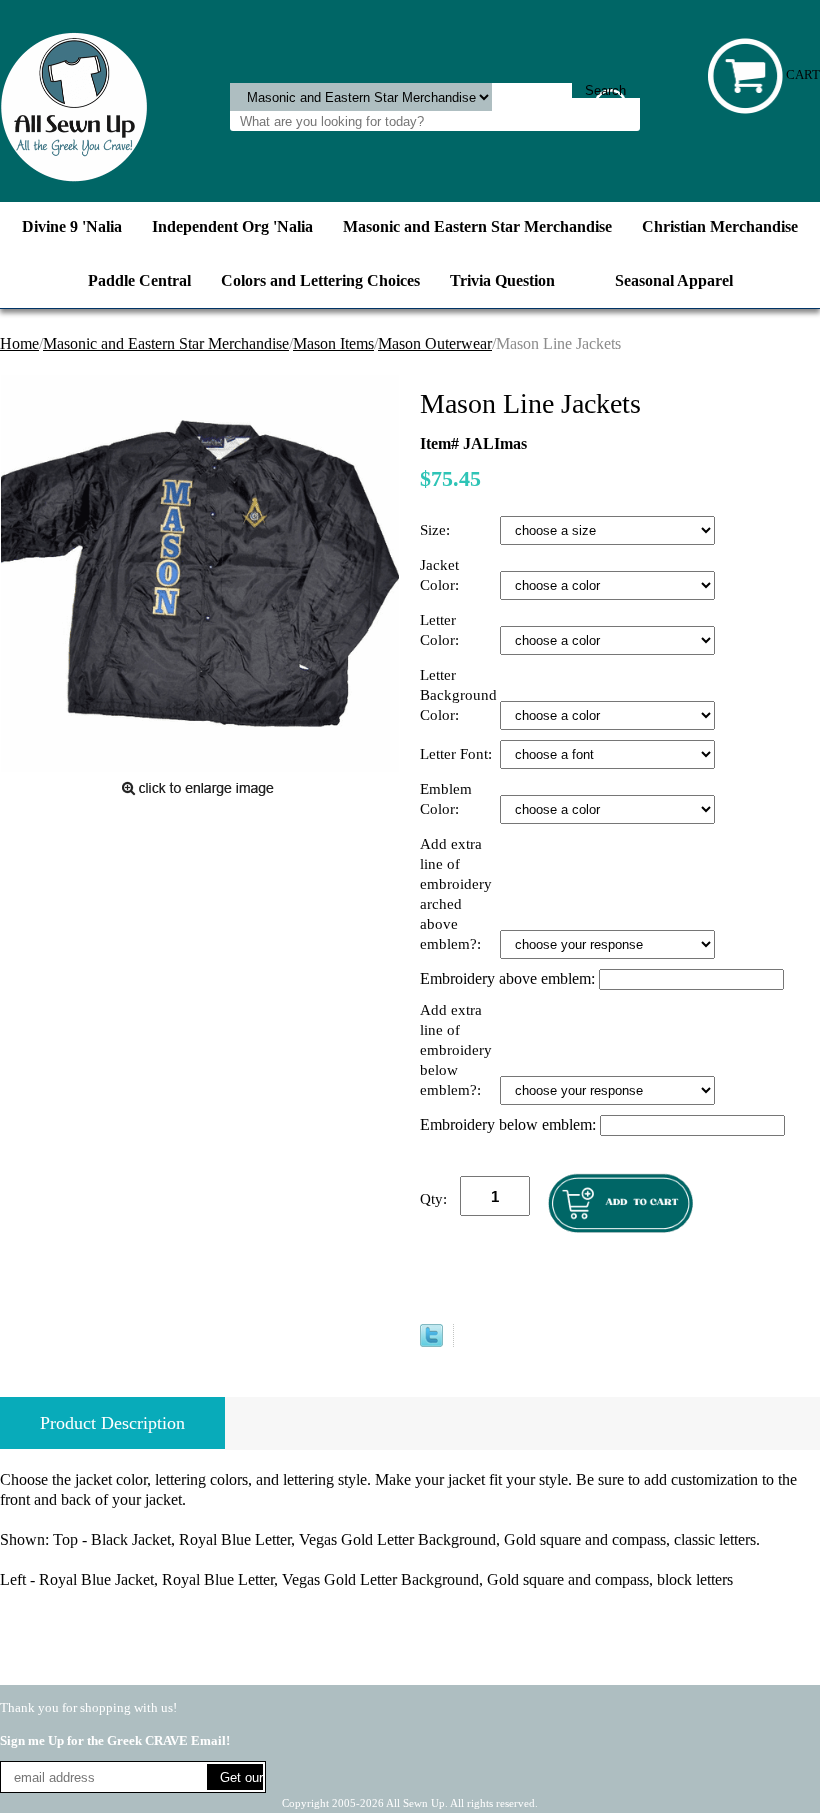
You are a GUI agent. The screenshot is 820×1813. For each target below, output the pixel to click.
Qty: (433, 1199)
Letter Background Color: (458, 695)
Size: (437, 530)
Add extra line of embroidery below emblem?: (456, 1050)
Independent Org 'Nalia (232, 226)
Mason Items (333, 343)
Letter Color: (441, 630)
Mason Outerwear (435, 343)
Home (19, 343)
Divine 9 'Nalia (72, 226)
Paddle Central (139, 280)
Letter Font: (458, 754)
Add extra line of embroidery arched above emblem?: (456, 894)
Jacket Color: (441, 575)
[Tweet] (431, 1341)
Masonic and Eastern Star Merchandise (477, 226)
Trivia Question (502, 280)
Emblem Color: (446, 799)
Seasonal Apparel (674, 280)
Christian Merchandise (720, 226)
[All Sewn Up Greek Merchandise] (74, 105)
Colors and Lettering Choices (320, 280)
